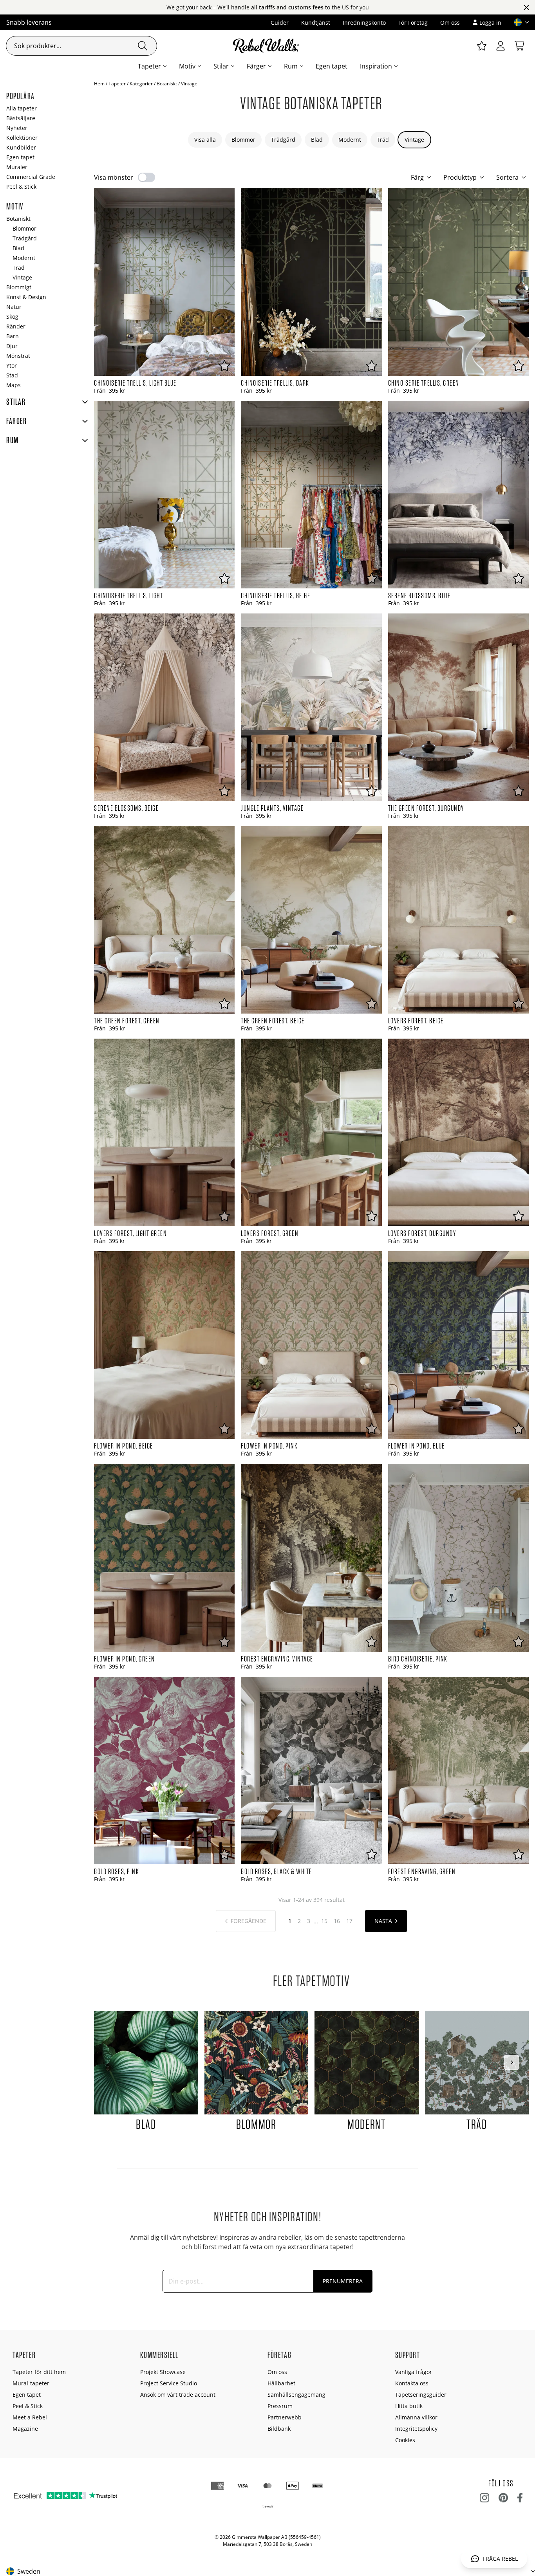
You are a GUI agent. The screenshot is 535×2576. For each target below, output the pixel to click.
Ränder (16, 326)
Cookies (405, 2440)
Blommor (243, 140)
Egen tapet (332, 66)
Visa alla (205, 140)
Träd (383, 140)
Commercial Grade (31, 177)
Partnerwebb (285, 2417)
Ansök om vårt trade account (178, 2395)
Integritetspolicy (416, 2429)
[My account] (501, 46)
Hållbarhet (281, 2383)
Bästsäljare (21, 118)
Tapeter (149, 66)
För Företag (413, 23)
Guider (280, 23)
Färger (256, 66)
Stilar (221, 66)
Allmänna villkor (416, 2417)
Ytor (12, 365)
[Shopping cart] (519, 46)
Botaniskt (167, 84)
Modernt (350, 140)
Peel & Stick (21, 187)
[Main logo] (267, 46)
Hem (99, 84)
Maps (14, 385)
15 (324, 1921)
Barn (13, 336)
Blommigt (19, 287)
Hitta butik (409, 2406)
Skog (12, 317)
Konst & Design (26, 297)
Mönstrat (18, 356)
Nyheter (17, 128)
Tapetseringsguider (421, 2395)
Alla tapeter (22, 108)
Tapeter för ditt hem (39, 2372)
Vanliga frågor (414, 2372)
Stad (12, 375)
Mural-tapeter (31, 2383)
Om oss (450, 23)
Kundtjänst (316, 23)
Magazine (25, 2429)
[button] (518, 22)
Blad (317, 140)
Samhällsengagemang (296, 2395)
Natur (14, 307)
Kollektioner (22, 138)
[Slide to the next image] (512, 2062)
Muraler (17, 167)
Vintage (414, 140)
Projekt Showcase (163, 2372)
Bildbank (279, 2429)
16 (337, 1921)
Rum (291, 66)
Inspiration (376, 66)
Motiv (187, 66)
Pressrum (280, 2406)
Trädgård (283, 140)
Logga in (490, 23)
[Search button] (143, 46)
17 (349, 1921)
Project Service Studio (169, 2383)
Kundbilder (21, 147)
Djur (12, 346)
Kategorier (141, 84)
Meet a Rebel (30, 2417)
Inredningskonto (364, 23)
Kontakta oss (412, 2383)
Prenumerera (343, 2281)
